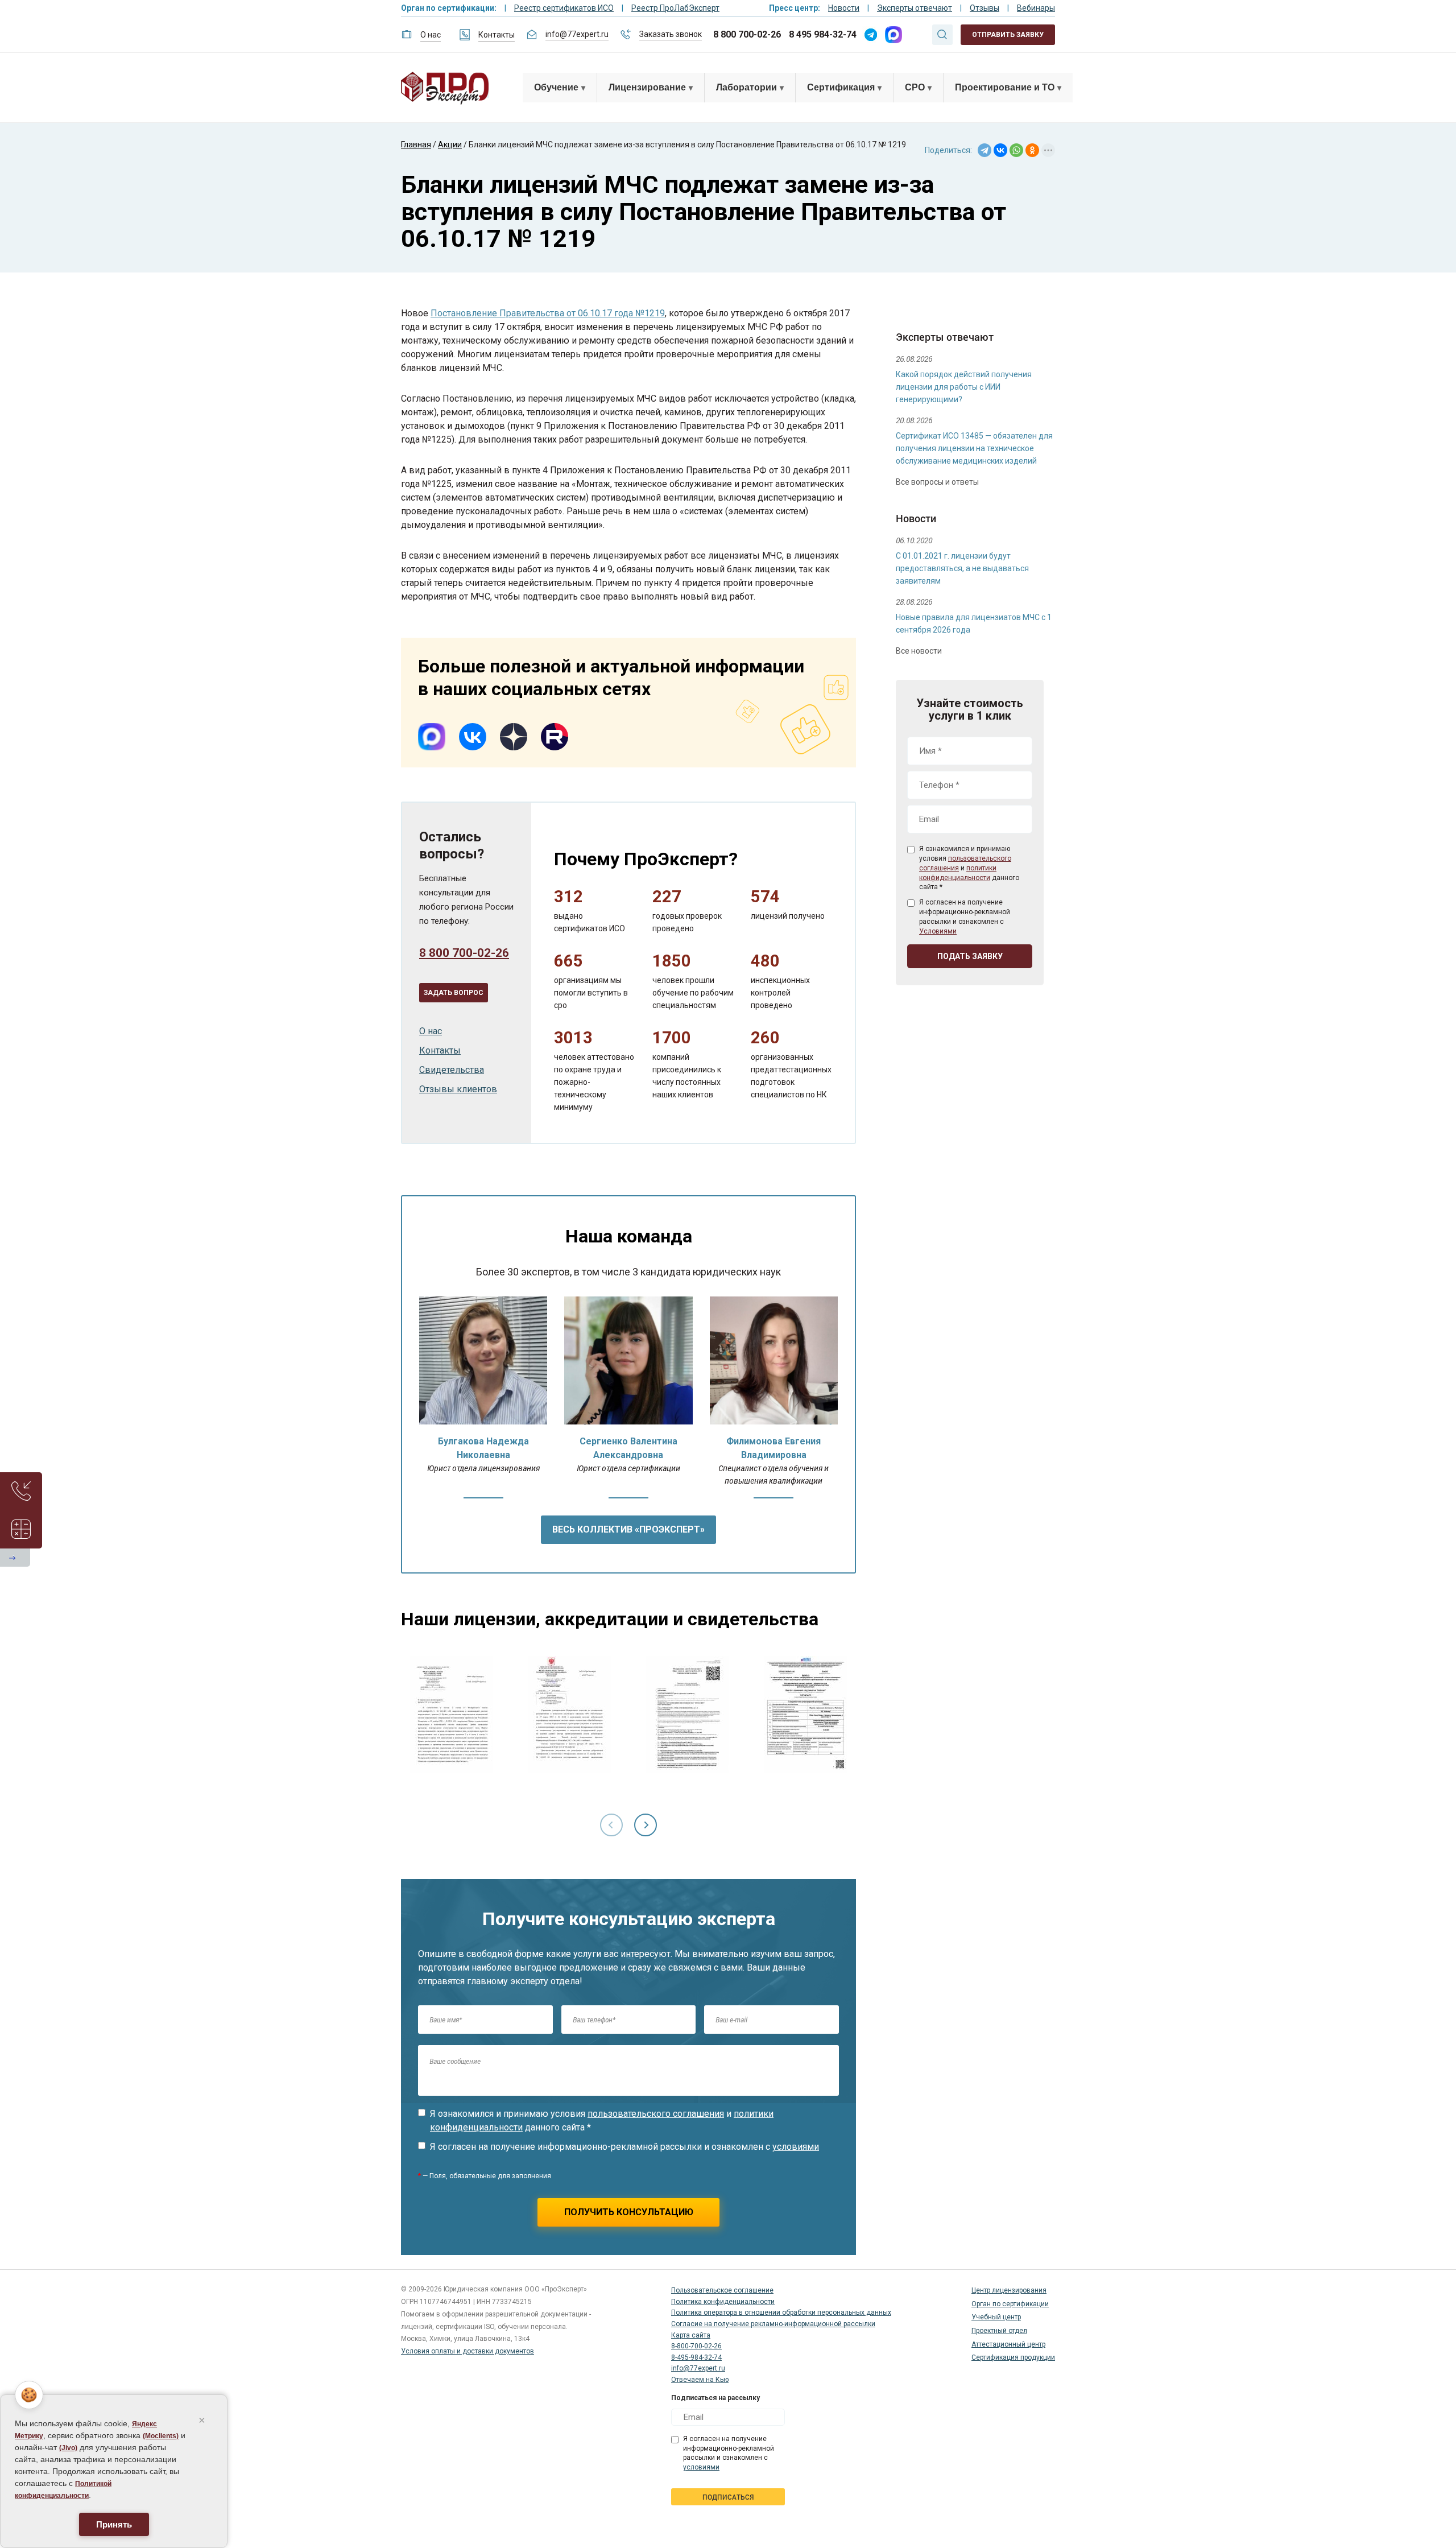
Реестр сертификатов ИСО (564, 8)
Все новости (919, 651)
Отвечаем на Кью (700, 2380)
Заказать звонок (671, 34)
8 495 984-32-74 (823, 34)
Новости (844, 8)
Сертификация (841, 87)
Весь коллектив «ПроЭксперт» (628, 1529)
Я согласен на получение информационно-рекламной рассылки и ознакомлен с (624, 2147)
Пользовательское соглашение (722, 2290)
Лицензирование (647, 87)
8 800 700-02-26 (747, 34)
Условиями (938, 931)
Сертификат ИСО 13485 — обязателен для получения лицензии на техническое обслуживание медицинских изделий (974, 448)
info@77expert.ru (577, 34)
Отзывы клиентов (458, 1089)
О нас (431, 35)
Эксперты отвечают (915, 8)
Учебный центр (996, 2317)
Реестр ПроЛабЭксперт (675, 8)
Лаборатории (746, 87)
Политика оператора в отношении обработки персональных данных (781, 2312)
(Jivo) (68, 2448)
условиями (796, 2147)
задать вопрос (454, 993)
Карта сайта (691, 2335)
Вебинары (1036, 8)
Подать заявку (970, 956)
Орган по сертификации (1010, 2304)
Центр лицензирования (1009, 2290)
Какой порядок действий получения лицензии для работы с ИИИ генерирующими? (964, 387)
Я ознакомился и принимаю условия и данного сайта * (602, 2120)
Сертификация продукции (1013, 2357)
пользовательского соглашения (656, 2114)
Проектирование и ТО (1005, 87)
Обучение (556, 87)
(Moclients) (161, 2436)
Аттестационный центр (1008, 2344)
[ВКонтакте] (1000, 150)
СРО (915, 87)
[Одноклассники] (1032, 150)
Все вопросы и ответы (937, 482)
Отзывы (985, 8)
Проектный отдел (999, 2331)
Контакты (497, 35)
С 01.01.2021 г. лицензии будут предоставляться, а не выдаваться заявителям (962, 568)
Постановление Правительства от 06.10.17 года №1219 (548, 313)
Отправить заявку (1008, 35)
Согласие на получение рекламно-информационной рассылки (773, 2324)
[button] (646, 1825)
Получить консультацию (629, 2212)
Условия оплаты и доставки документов (468, 2351)
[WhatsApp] (1016, 150)
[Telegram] (985, 150)
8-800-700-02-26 (696, 2346)
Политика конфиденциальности (723, 2302)
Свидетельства (452, 1070)
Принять (114, 2524)
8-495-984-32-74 (696, 2357)
